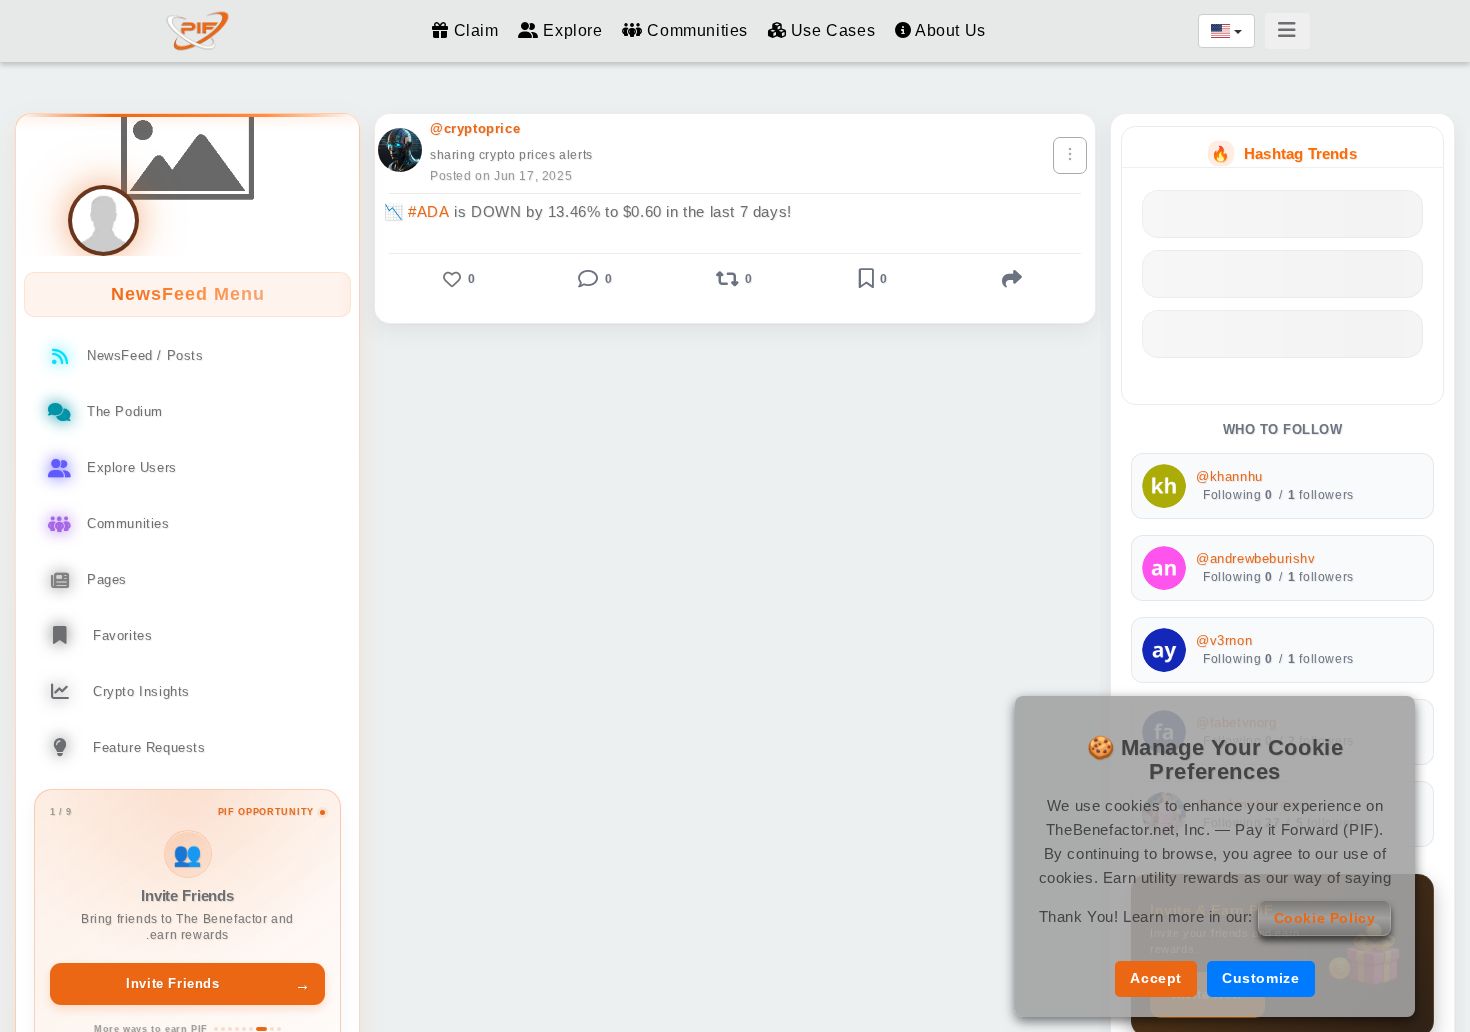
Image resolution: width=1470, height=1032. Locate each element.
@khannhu (1229, 477)
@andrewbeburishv (1256, 559)
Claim (476, 30)
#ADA (428, 211)
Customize (1260, 978)
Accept (1156, 978)
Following (1238, 495)
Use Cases (833, 30)
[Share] (1012, 279)
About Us (948, 30)
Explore (573, 30)
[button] (457, 279)
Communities (697, 30)
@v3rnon (1224, 641)
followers (1321, 495)
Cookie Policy (1325, 918)
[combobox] (1226, 31)
